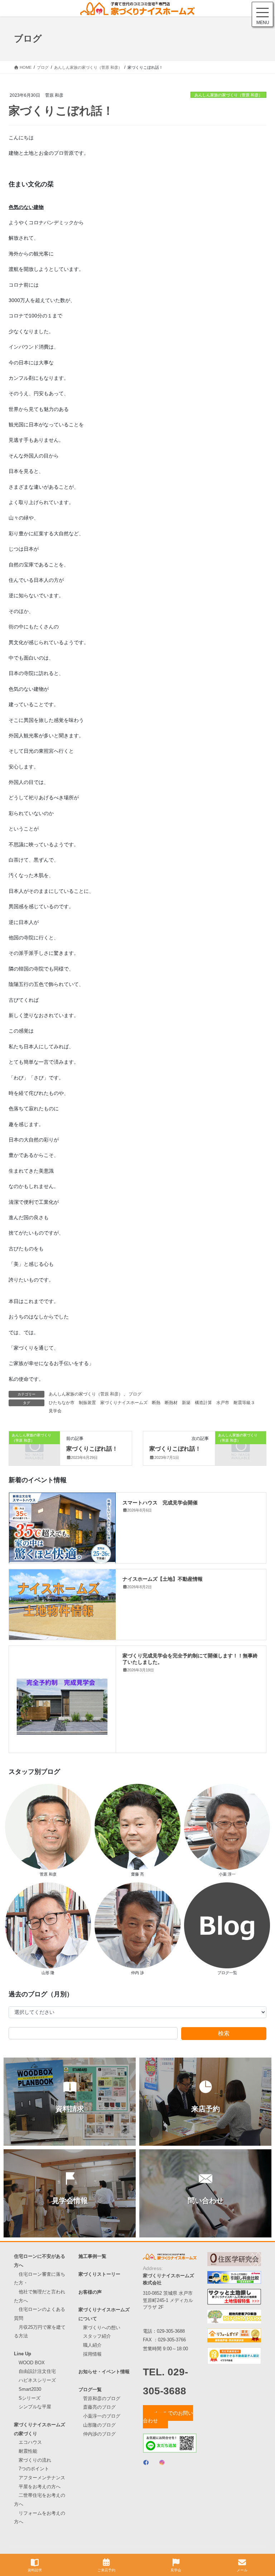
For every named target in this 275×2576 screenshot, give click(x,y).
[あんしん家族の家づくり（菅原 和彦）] (34, 1447)
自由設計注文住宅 (37, 2371)
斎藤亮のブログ (99, 2407)
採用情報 (92, 2354)
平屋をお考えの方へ (40, 2487)
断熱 (156, 1403)
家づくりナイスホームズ (124, 1403)
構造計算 (203, 1403)
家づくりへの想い (102, 2328)
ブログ (135, 1394)
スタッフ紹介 (97, 2336)
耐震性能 (28, 2451)
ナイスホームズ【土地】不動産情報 (163, 1579)
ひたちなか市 (62, 1403)
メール (242, 2570)
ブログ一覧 (90, 2390)
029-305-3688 (171, 2331)
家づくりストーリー (99, 2274)
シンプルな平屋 (35, 2407)
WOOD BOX (32, 2363)
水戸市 (223, 1403)
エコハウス (30, 2442)
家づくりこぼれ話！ (92, 1448)
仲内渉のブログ (99, 2434)
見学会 (55, 1411)
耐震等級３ (244, 1403)
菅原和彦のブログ (102, 2398)
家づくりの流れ (35, 2460)
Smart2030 (30, 2389)
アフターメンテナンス (42, 2478)
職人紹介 (92, 2345)
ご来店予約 (106, 2570)
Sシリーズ (30, 2398)
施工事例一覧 (92, 2256)
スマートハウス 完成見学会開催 (160, 1502)
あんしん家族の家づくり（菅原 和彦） (228, 95)
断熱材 (171, 1403)
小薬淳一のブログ (102, 2416)
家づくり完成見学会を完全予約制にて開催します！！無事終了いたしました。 (190, 1658)
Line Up (23, 2354)
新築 (186, 1403)
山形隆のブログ (99, 2425)
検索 (224, 2033)
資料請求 (35, 2570)
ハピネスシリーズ (37, 2380)
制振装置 (87, 1403)
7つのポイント (34, 2469)
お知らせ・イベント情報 (104, 2372)
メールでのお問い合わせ (168, 2417)
